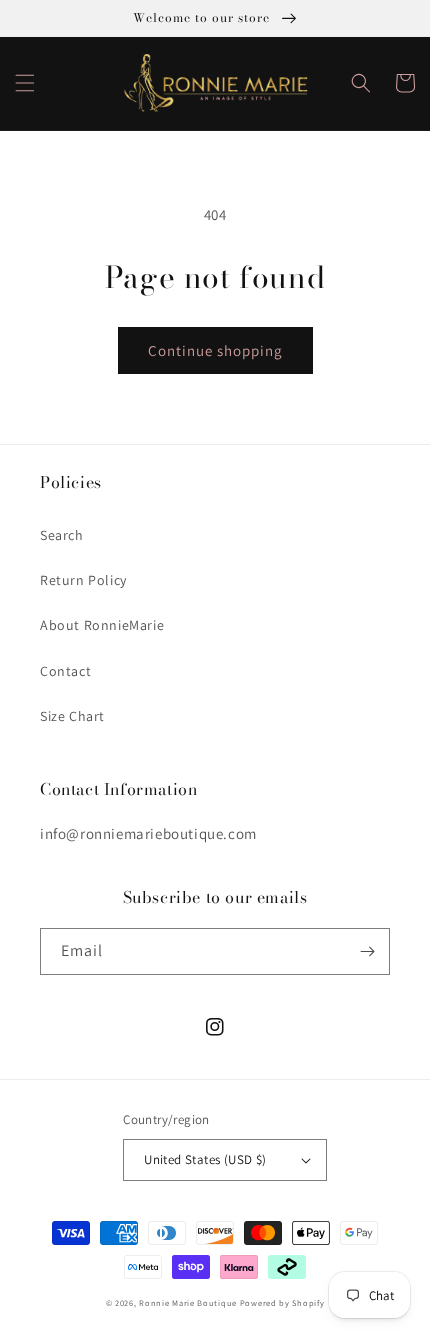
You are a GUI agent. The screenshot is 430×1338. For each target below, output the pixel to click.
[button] (25, 83)
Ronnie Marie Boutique (188, 1302)
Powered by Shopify (282, 1302)
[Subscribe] (367, 951)
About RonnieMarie (102, 625)
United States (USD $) (205, 1159)
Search (62, 535)
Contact (65, 671)
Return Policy (83, 580)
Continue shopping (215, 350)
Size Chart (72, 716)
